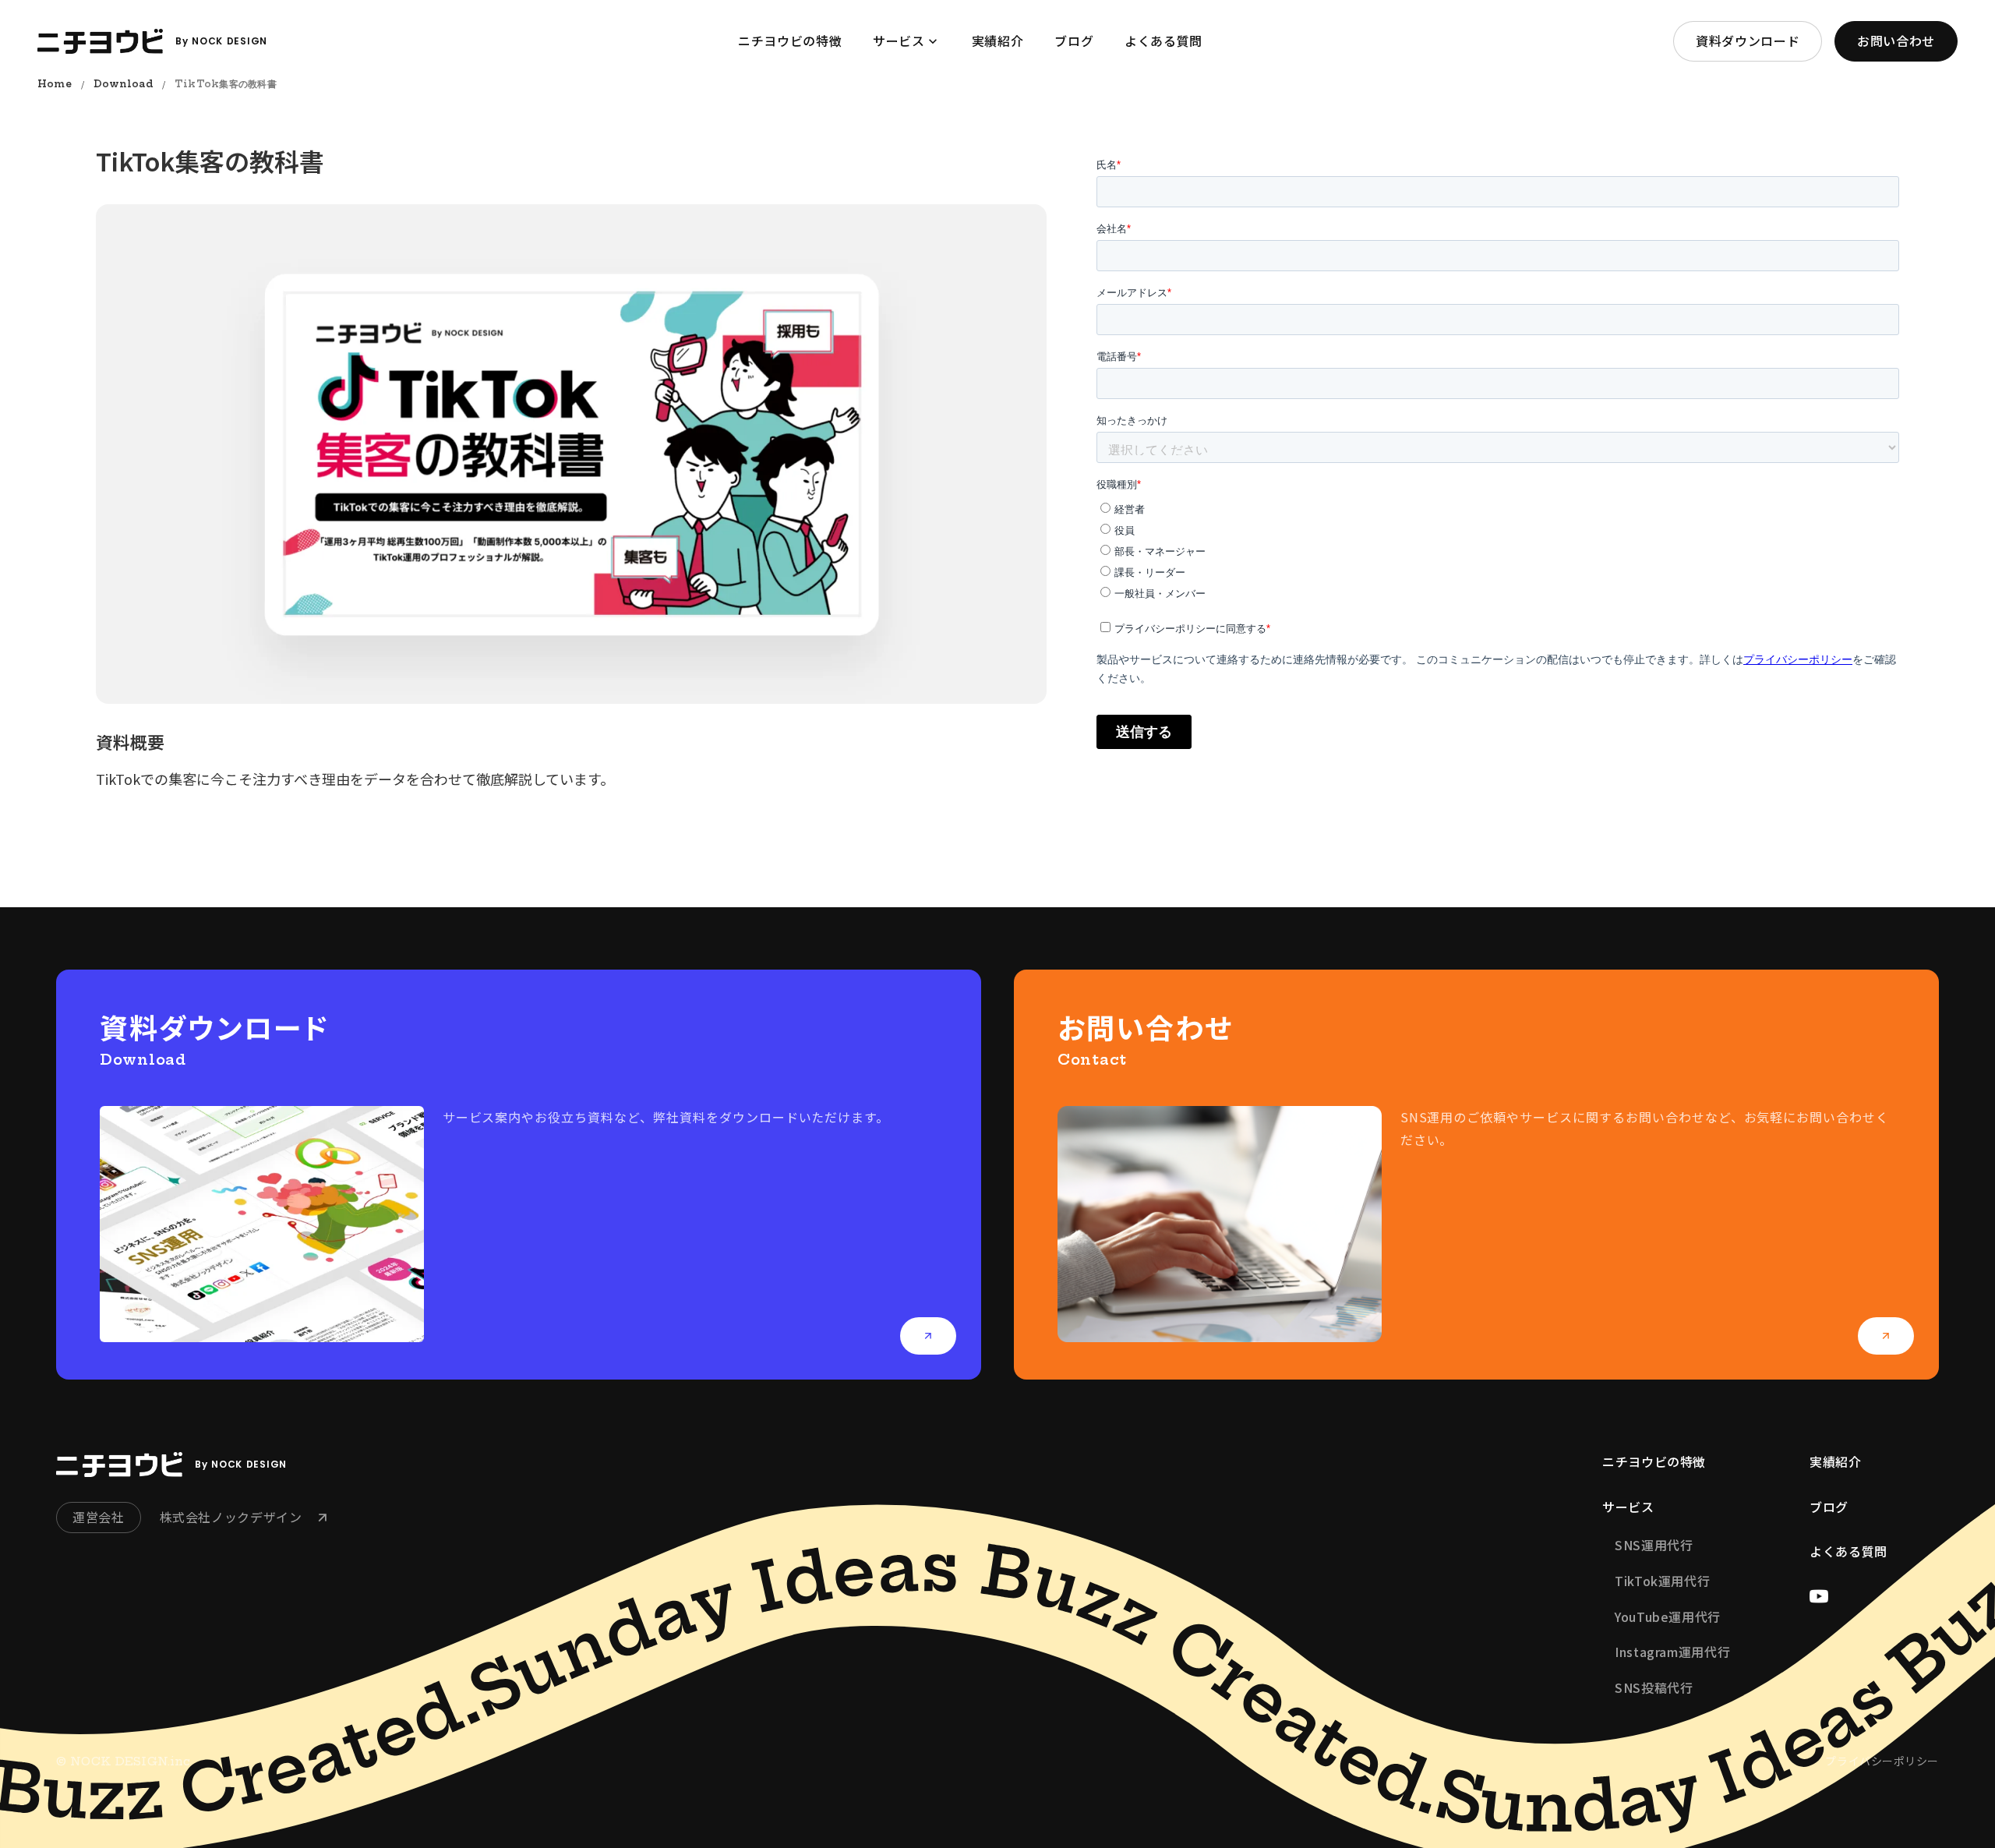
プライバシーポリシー (1882, 1761)
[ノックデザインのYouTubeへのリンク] (1819, 1596)
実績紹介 (1836, 1461)
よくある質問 (1848, 1551)
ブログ (1829, 1507)
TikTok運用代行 (1662, 1581)
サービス (1628, 1507)
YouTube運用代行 (1668, 1617)
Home (55, 84)
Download (123, 84)
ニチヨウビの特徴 (1654, 1461)
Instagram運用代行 (1672, 1652)
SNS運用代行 (1654, 1545)
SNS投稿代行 (1654, 1687)
